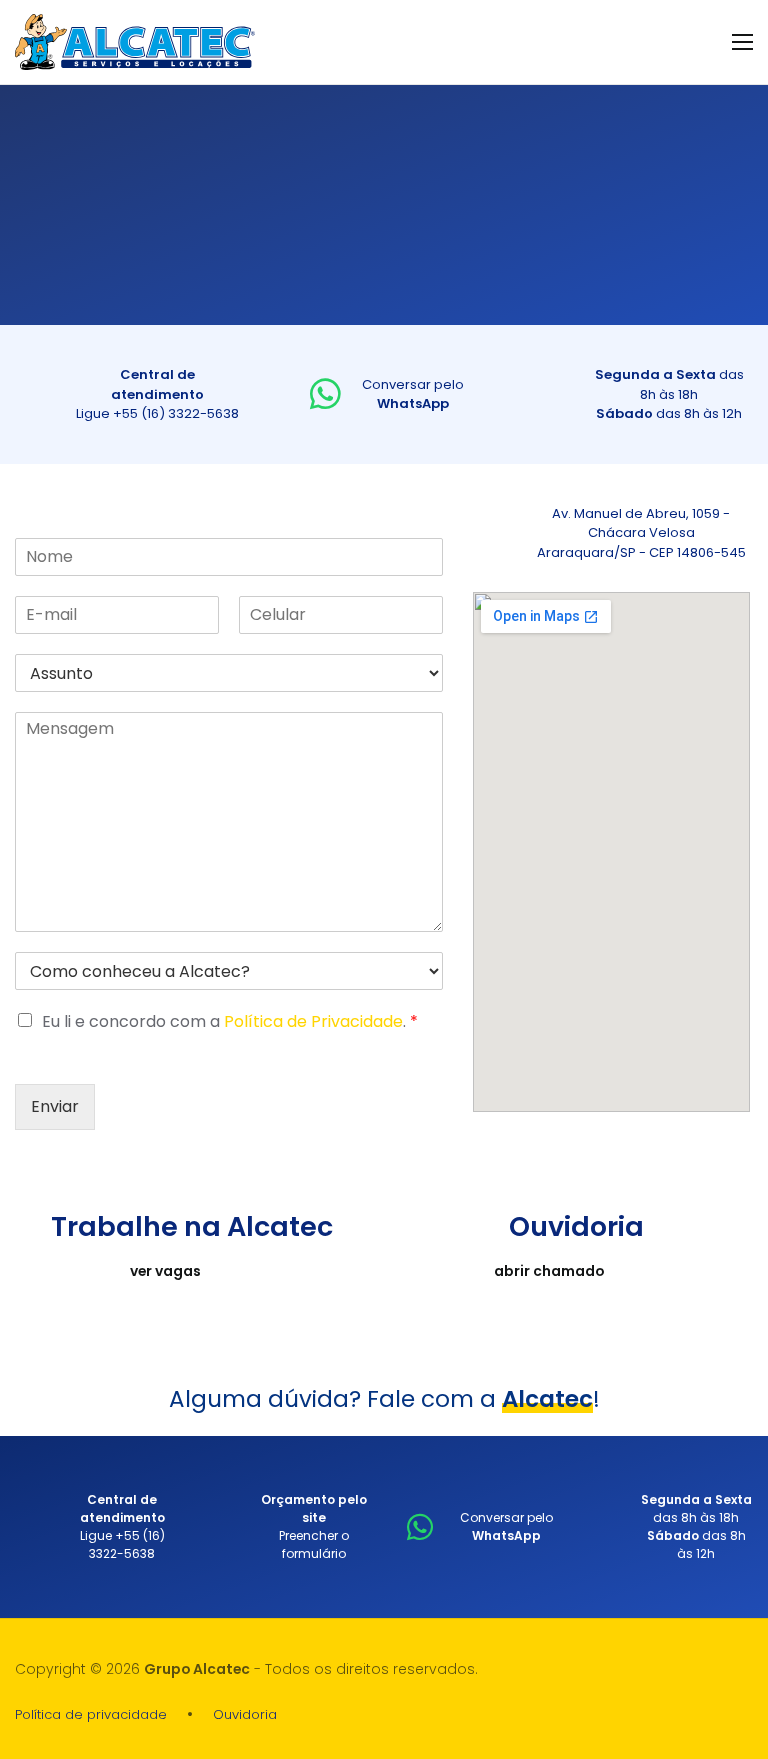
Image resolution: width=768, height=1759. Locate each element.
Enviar (55, 1106)
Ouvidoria (245, 1714)
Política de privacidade (91, 1714)
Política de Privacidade (313, 1021)
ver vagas (165, 1271)
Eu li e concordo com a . (230, 1021)
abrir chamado (549, 1271)
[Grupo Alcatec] (135, 41)
